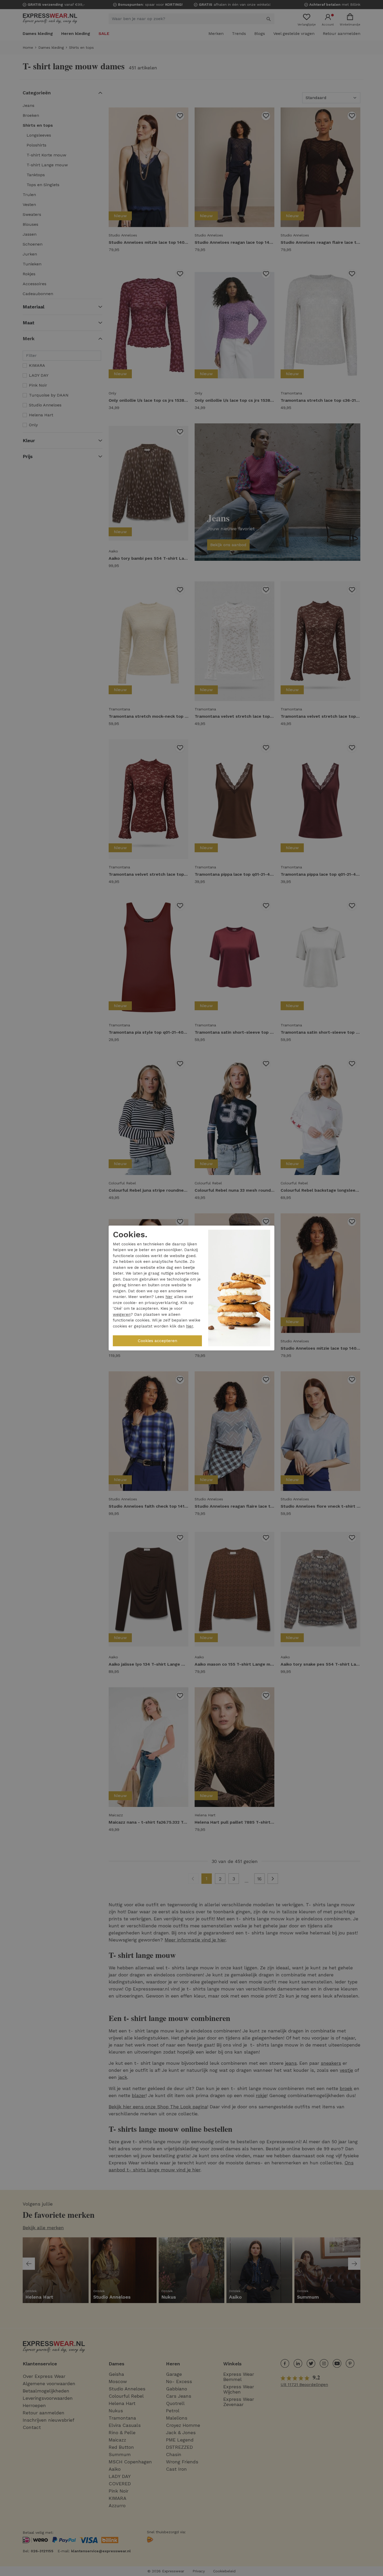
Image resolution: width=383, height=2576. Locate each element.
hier (169, 1297)
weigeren (122, 1314)
